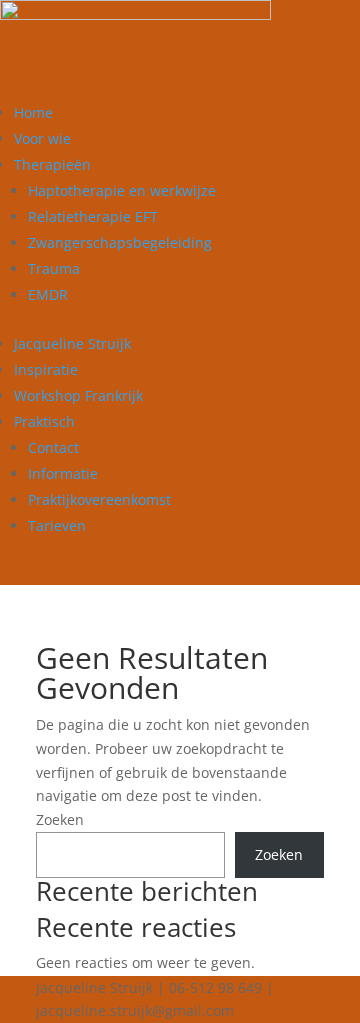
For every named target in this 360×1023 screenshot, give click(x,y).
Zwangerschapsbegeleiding (120, 242)
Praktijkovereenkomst (99, 499)
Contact (53, 447)
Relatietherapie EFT (93, 216)
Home (33, 112)
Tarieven (57, 525)
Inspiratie (46, 369)
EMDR (48, 294)
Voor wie (42, 138)
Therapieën (52, 164)
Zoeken (60, 819)
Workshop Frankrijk (78, 395)
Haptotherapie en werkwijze (122, 190)
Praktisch (44, 421)
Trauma (54, 268)
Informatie (63, 473)
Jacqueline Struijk (72, 343)
